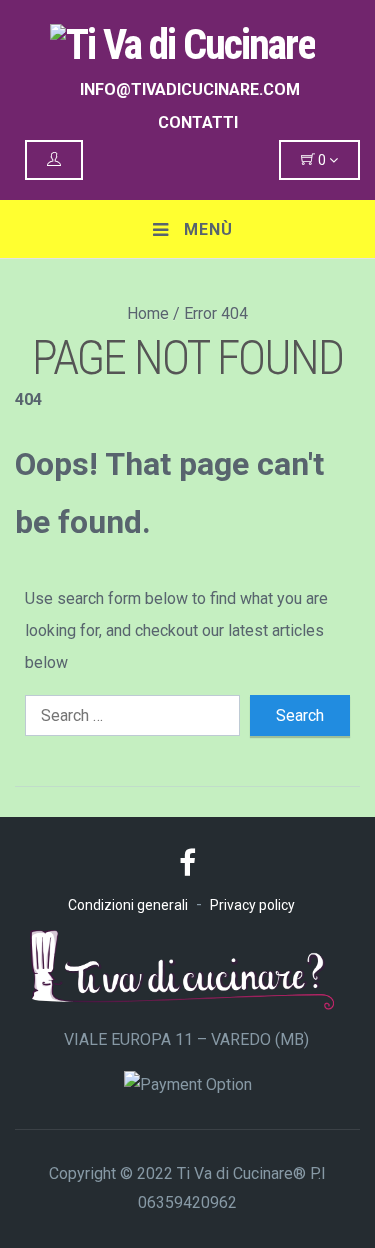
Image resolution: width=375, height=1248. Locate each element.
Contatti (198, 122)
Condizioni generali (128, 905)
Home (148, 313)
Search (300, 715)
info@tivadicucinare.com (190, 89)
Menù (206, 229)
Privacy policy (252, 905)
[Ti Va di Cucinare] (187, 40)
